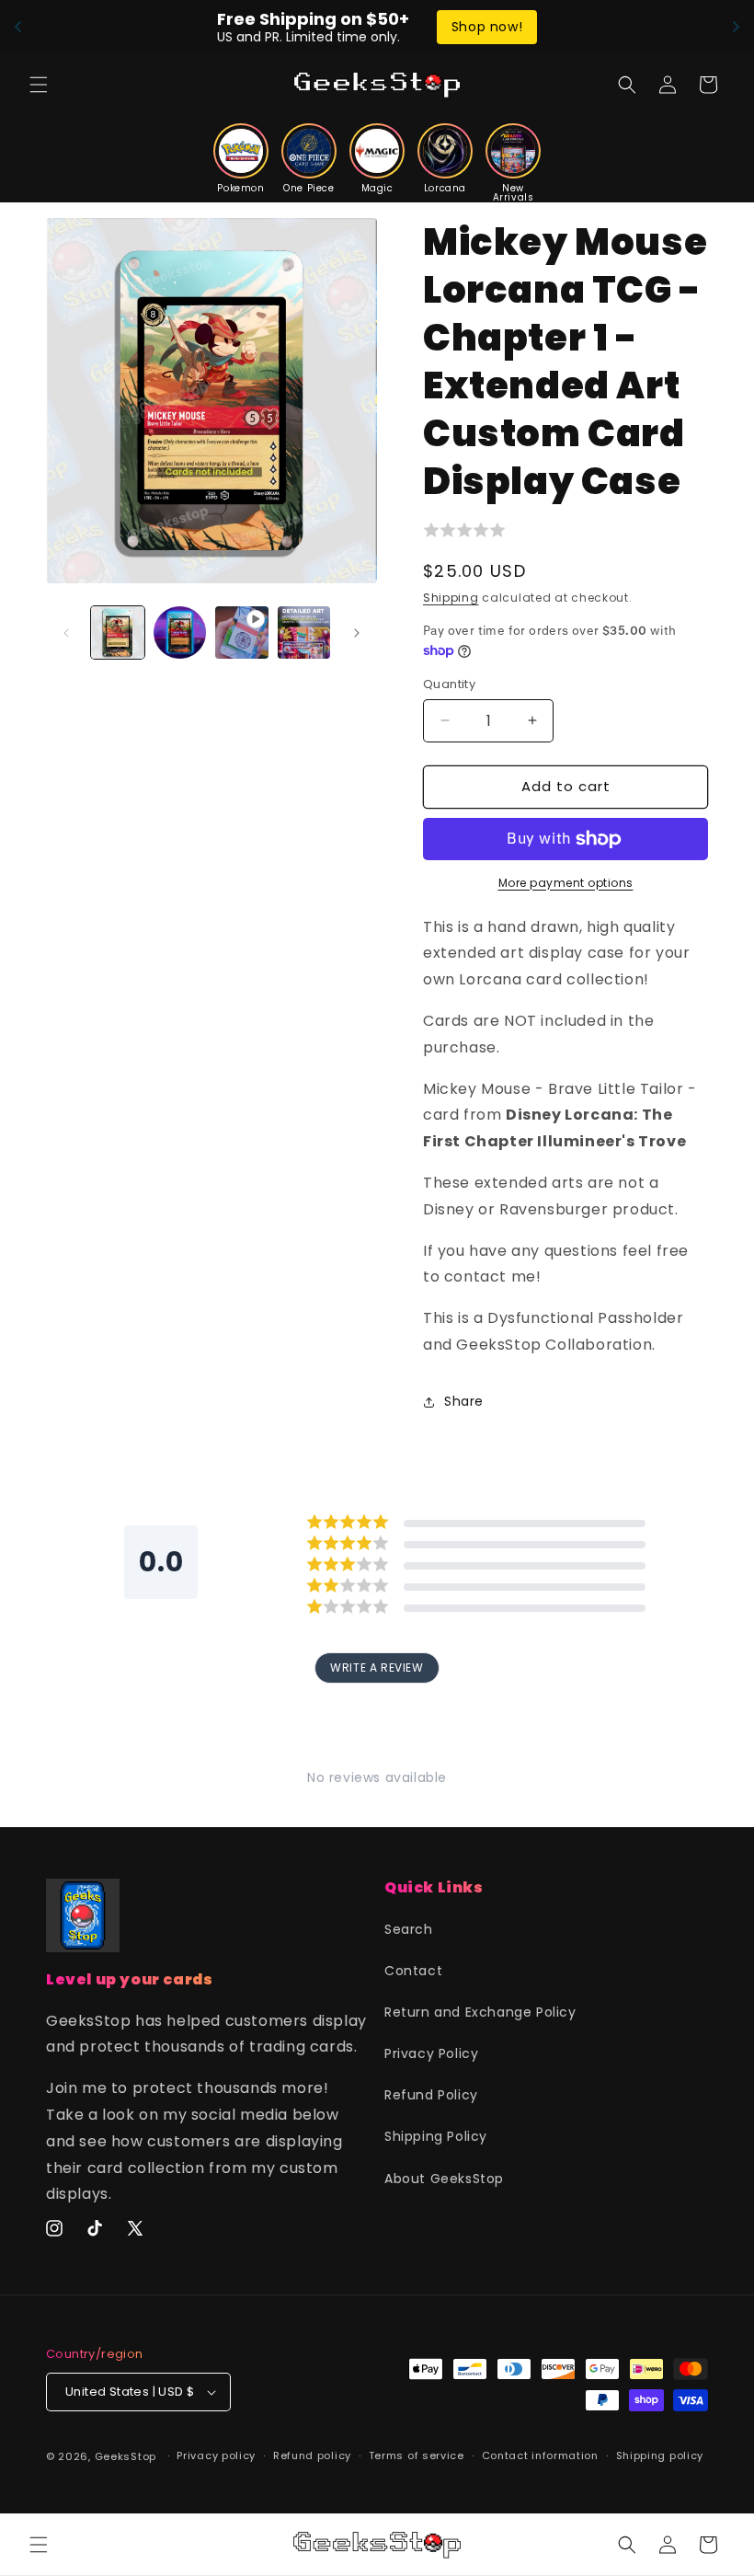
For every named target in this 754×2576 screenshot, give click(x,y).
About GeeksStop (444, 2179)
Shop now (537, 27)
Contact (413, 1971)
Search (409, 1929)
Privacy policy (216, 2455)
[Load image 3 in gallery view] (304, 633)
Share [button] (464, 1401)
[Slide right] (357, 633)
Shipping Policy (436, 2136)
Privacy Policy (431, 2053)
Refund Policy (431, 2095)
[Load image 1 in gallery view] (118, 633)
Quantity (449, 684)
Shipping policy (660, 2455)
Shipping (451, 598)
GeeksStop (126, 2456)
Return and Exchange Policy (480, 2012)
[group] (241, 158)
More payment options (566, 883)
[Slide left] (66, 633)
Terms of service (417, 2455)
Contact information (540, 2455)
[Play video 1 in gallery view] (242, 633)
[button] (39, 85)
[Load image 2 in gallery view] (180, 633)
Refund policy (312, 2455)
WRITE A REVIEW (377, 1667)
